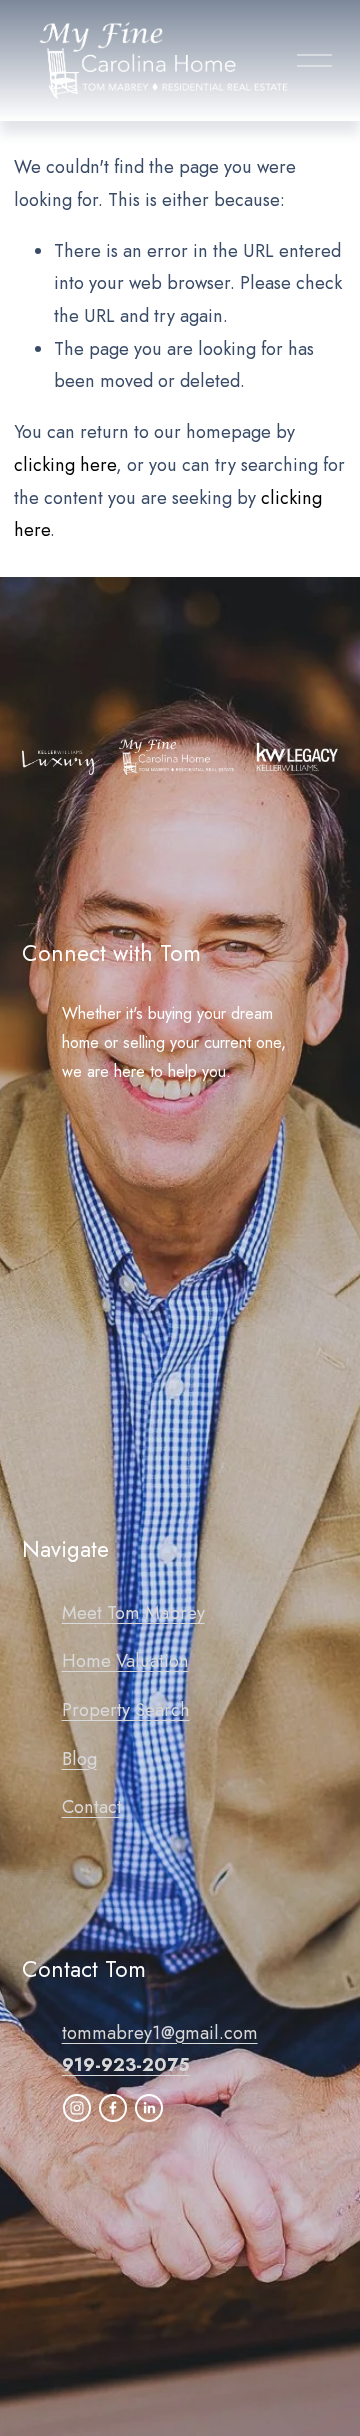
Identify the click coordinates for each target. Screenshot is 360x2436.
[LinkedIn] (149, 2108)
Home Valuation (125, 1661)
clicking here (65, 465)
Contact (92, 1807)
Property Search (126, 1710)
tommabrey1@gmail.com (160, 2033)
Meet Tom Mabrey (133, 1613)
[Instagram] (77, 2108)
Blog (79, 1759)
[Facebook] (113, 2108)
